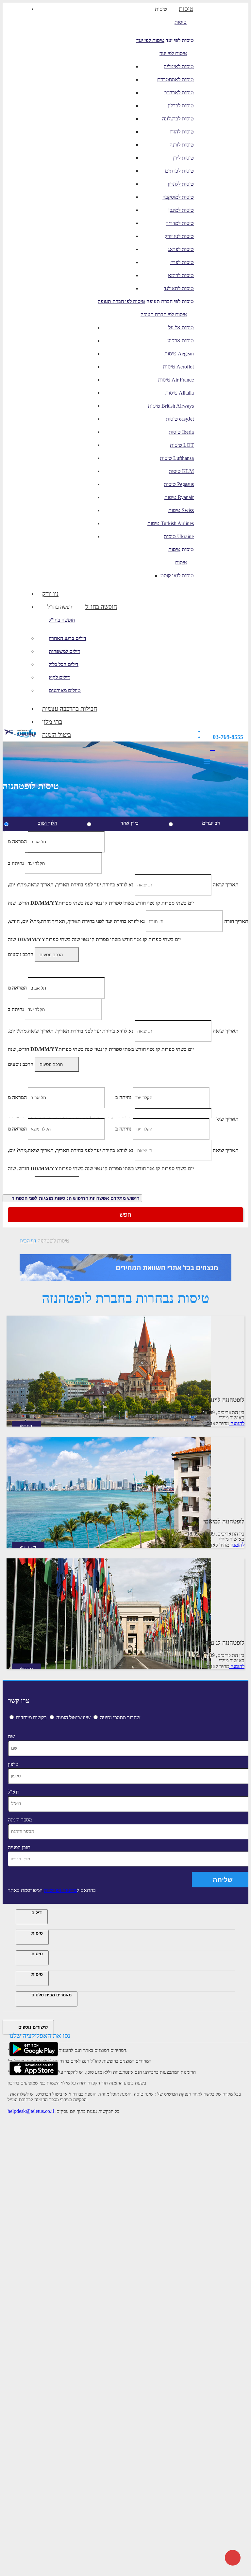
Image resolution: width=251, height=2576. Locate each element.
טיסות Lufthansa (177, 458)
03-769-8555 (228, 737)
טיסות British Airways (171, 406)
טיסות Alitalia (180, 393)
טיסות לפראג (181, 249)
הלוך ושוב (48, 823)
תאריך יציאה (226, 885)
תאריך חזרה (236, 921)
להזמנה (237, 1423)
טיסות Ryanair (179, 497)
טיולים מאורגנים (65, 690)
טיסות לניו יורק (179, 236)
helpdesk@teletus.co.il (31, 2111)
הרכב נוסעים (21, 954)
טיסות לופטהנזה (53, 1241)
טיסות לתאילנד (179, 288)
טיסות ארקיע (181, 341)
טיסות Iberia (181, 432)
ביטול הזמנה (57, 735)
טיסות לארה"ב (179, 93)
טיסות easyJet (180, 419)
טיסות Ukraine (179, 536)
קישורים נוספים (33, 2027)
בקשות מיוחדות (31, 1717)
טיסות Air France (176, 380)
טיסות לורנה (182, 145)
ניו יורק (50, 594)
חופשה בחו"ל (60, 607)
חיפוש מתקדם (75, 1198)
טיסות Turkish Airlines (171, 523)
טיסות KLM (181, 471)
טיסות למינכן (181, 210)
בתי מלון (52, 722)
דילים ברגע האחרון (67, 638)
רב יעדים (211, 823)
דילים (37, 1913)
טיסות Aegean (179, 354)
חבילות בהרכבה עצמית (70, 709)
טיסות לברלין (181, 106)
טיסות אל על (181, 328)
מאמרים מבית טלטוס (51, 1995)
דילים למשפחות (64, 651)
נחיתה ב (16, 863)
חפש (125, 1215)
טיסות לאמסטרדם (176, 79)
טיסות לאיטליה (179, 66)
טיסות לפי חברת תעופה (121, 301)
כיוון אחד (130, 823)
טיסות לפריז (182, 262)
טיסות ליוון (183, 158)
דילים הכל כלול (64, 664)
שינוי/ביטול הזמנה (73, 1717)
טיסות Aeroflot (178, 367)
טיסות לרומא (181, 275)
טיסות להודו (182, 132)
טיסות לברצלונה (178, 119)
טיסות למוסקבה (178, 197)
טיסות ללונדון (181, 184)
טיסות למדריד (180, 223)
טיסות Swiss (181, 510)
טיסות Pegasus (179, 484)
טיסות (161, 9)
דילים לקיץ (59, 677)
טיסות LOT (182, 445)
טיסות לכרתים (179, 171)
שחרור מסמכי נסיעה (120, 1717)
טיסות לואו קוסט (177, 576)
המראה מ (17, 842)
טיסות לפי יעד (150, 40)
